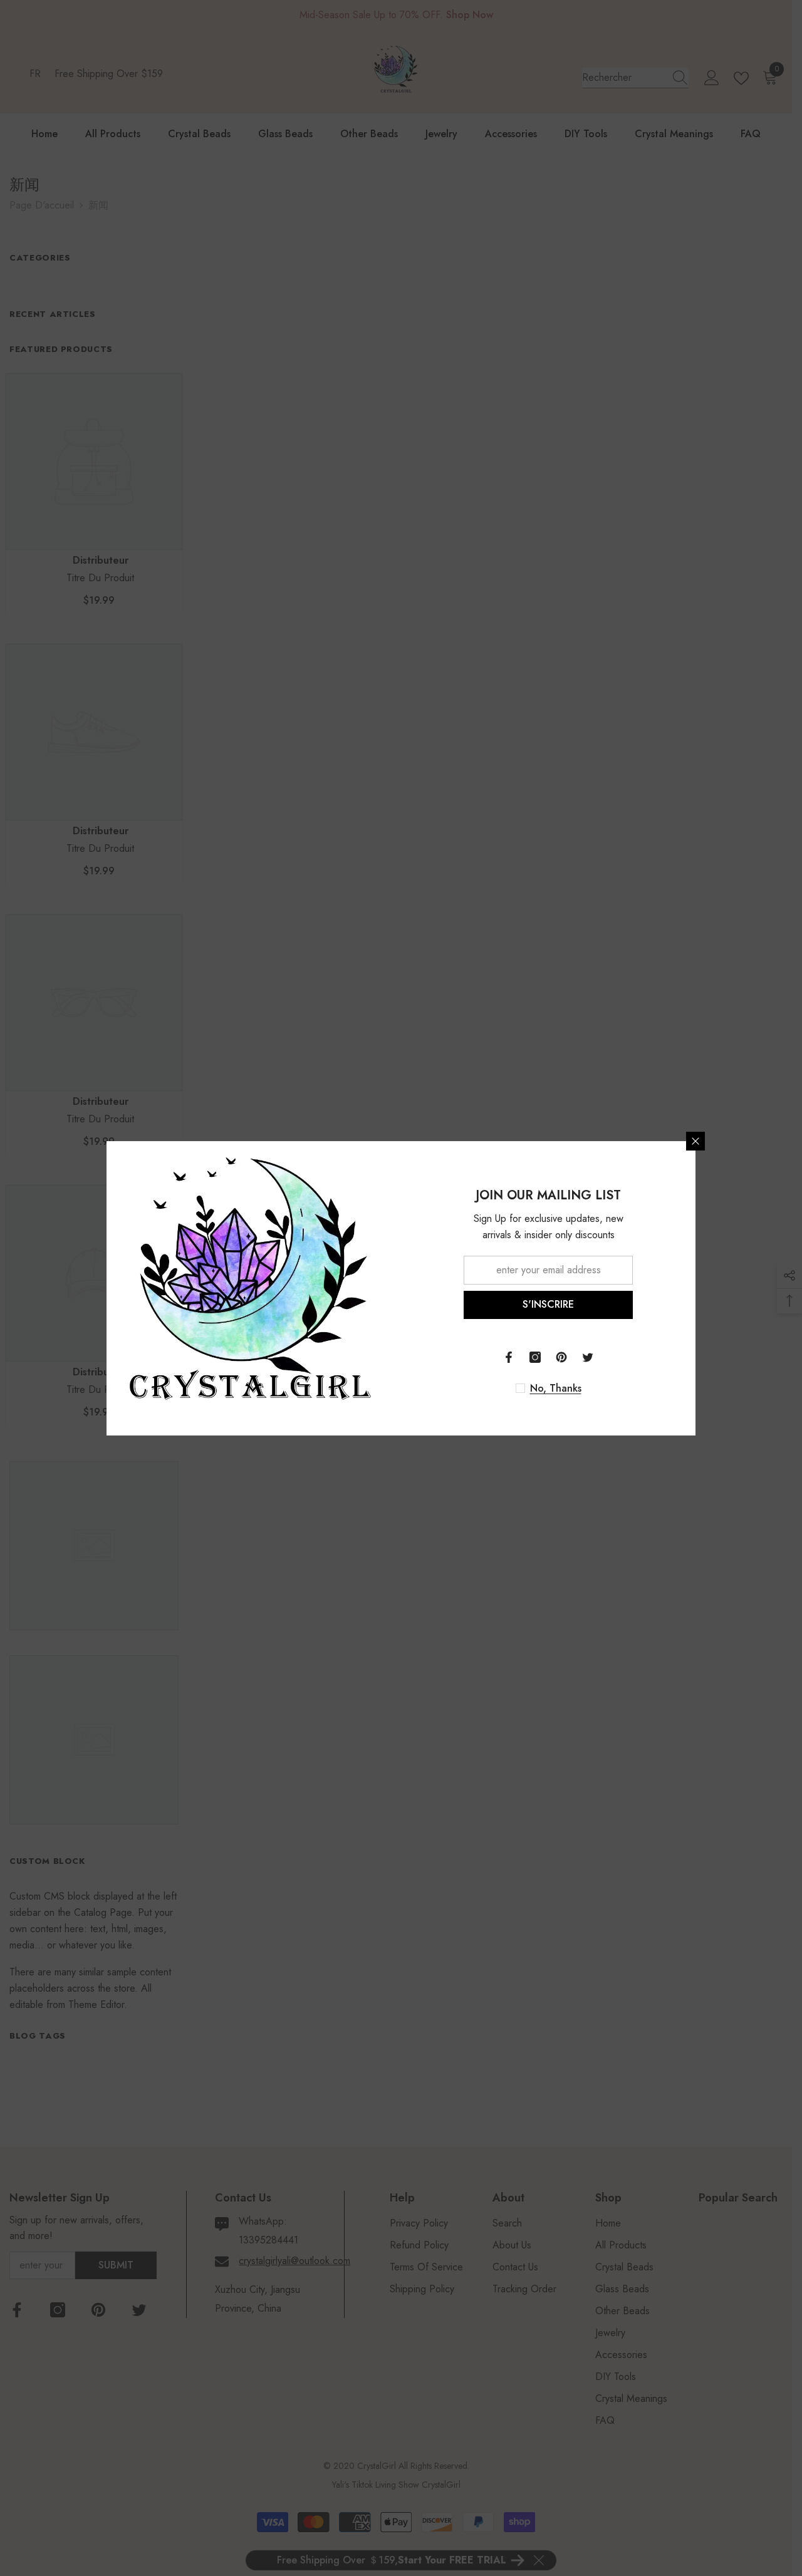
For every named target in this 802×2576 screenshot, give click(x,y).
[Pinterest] (561, 1357)
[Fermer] (695, 1141)
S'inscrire (548, 1304)
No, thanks (556, 1389)
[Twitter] (588, 1357)
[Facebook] (509, 1357)
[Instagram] (535, 1357)
